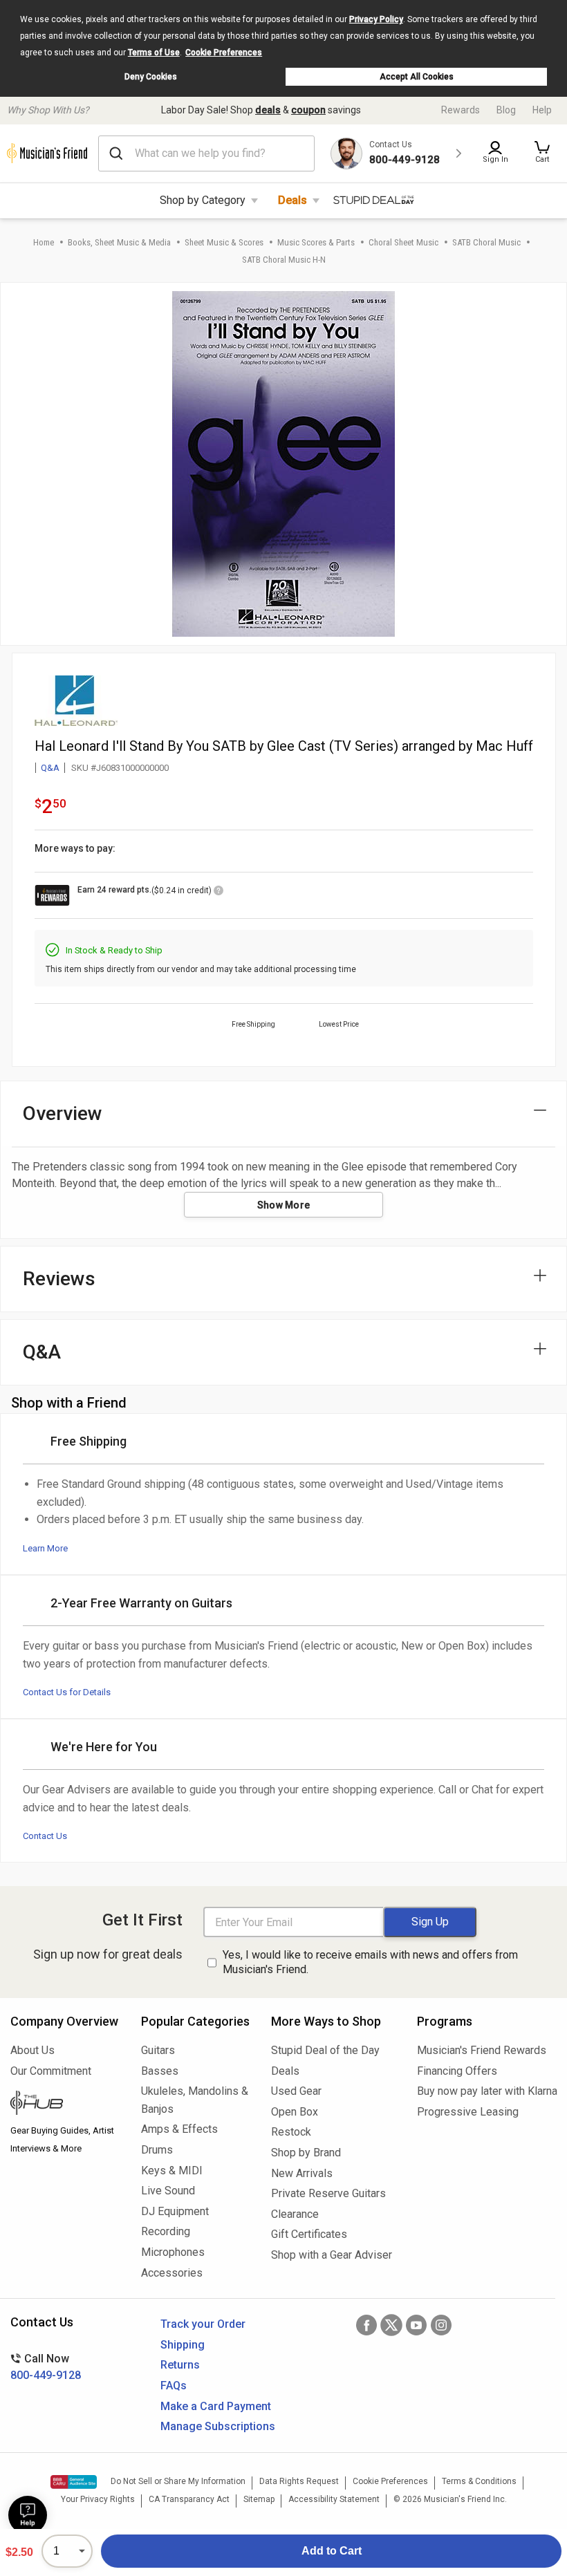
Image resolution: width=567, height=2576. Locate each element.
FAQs (174, 2386)
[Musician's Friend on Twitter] (391, 2325)
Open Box (295, 2112)
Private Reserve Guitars (328, 2193)
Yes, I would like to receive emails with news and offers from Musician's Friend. (370, 1962)
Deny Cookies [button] (151, 77)
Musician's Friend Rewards (482, 2050)
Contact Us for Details (67, 1692)
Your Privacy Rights (98, 2499)
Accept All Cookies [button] (417, 77)
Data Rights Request (299, 2481)
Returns (180, 2365)
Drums (157, 2150)
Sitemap (259, 2499)
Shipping (183, 2345)
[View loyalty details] (219, 893)
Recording (166, 2231)
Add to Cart (332, 2551)
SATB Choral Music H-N (284, 260)
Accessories (172, 2273)
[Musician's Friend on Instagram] (441, 2325)
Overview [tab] (63, 1113)
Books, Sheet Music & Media (119, 242)
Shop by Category (203, 200)
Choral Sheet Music (403, 242)
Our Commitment (51, 2071)
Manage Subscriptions (218, 2426)
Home (44, 242)
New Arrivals (302, 2173)
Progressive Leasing (468, 2112)
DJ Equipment (175, 2211)
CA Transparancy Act (189, 2499)
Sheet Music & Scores (224, 242)
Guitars (158, 2050)
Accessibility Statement (334, 2499)
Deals (292, 200)
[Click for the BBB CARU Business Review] (74, 2482)
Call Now (46, 2367)
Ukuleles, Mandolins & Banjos (195, 2100)
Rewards (461, 110)
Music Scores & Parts (316, 242)
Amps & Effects (179, 2129)
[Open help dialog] (28, 2515)
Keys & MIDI (172, 2171)
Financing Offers (457, 2071)
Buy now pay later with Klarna (487, 2091)
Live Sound (168, 2191)
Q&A (50, 768)
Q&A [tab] (42, 1352)
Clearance (295, 2214)
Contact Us (45, 1836)
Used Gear (296, 2091)
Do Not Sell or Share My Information (178, 2481)
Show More (284, 1205)
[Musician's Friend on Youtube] (416, 2325)
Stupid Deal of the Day (325, 2050)
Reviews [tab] (59, 1279)
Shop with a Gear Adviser (332, 2255)
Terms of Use (154, 53)
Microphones (173, 2252)
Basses (160, 2071)
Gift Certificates (309, 2234)
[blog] (65, 2104)
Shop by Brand (306, 2153)
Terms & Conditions (479, 2481)
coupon (308, 110)
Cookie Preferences (224, 53)
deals (268, 110)
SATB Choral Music (486, 242)
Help (542, 110)
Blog (506, 110)
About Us (32, 2050)
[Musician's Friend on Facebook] (366, 2325)
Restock (291, 2132)
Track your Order (203, 2324)
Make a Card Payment (216, 2406)
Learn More (45, 1548)
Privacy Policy (376, 19)
